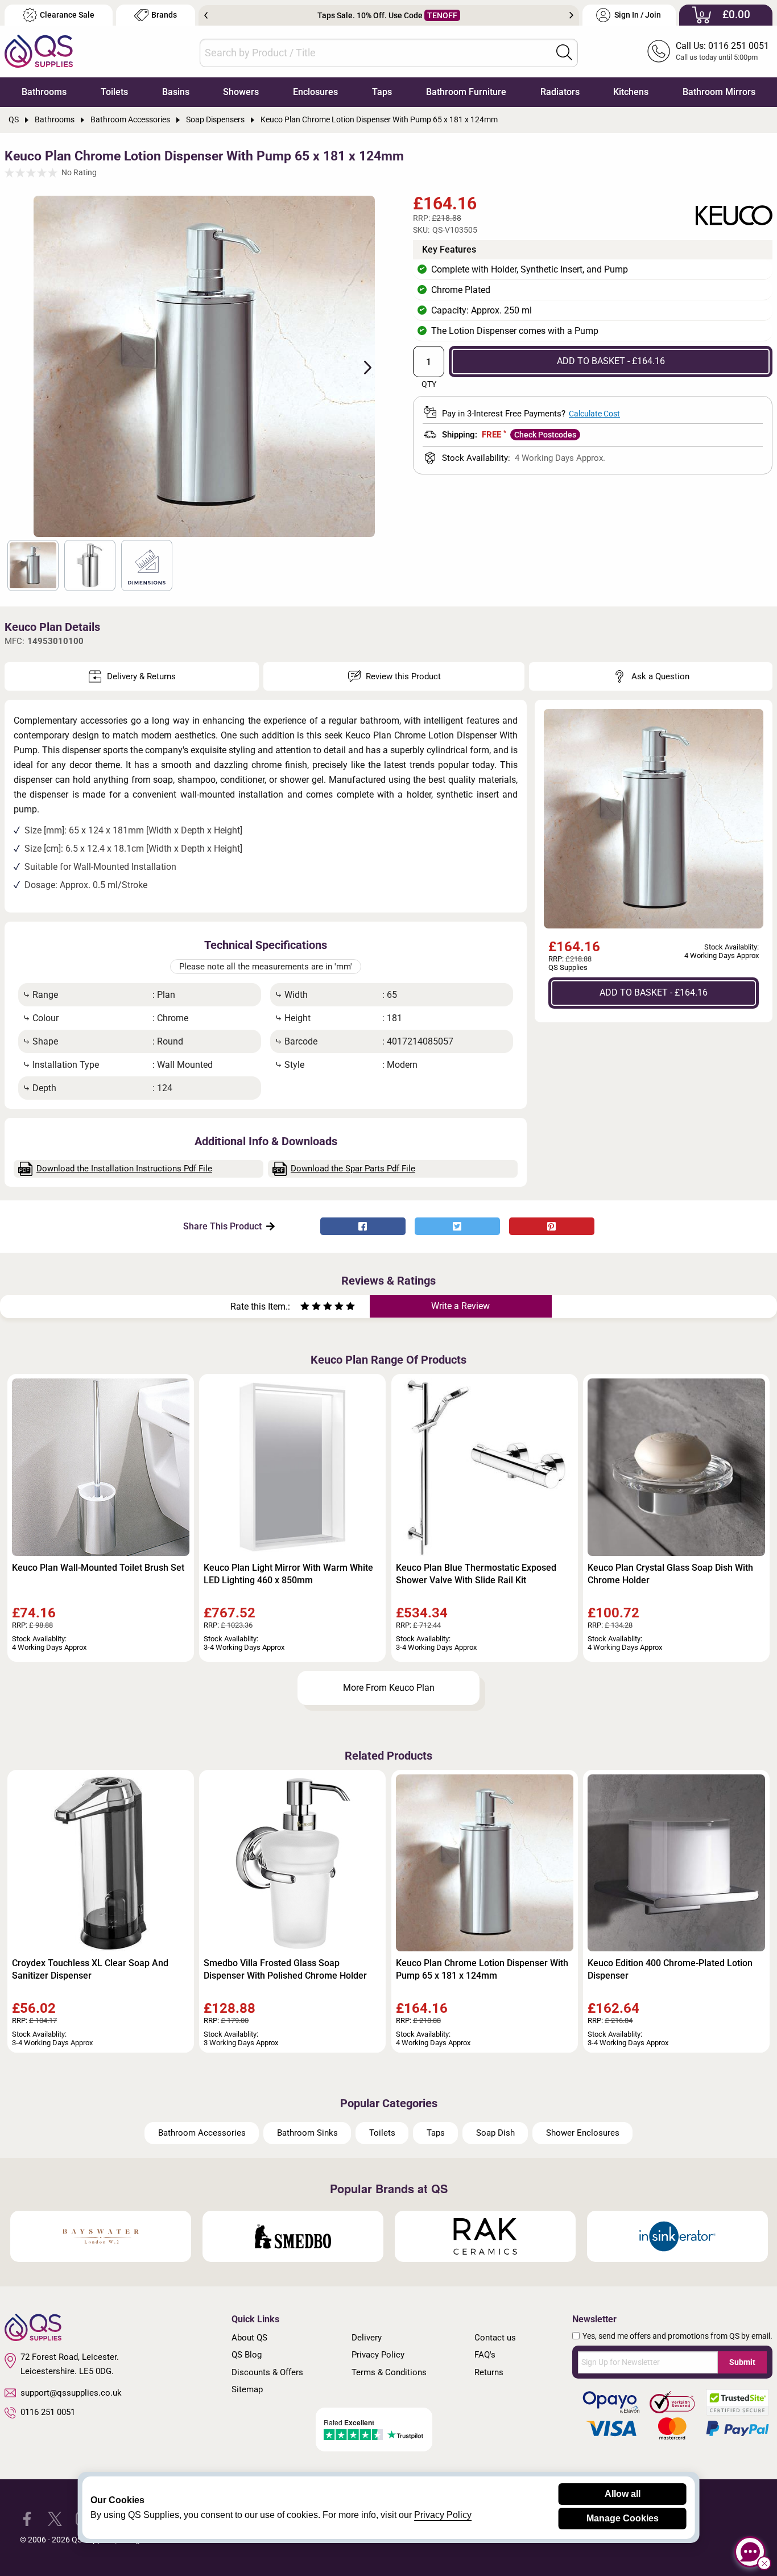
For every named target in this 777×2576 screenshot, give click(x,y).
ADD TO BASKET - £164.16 (611, 361)
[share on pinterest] (552, 1226)
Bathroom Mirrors (719, 92)
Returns (489, 2372)
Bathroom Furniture (466, 92)
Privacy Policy (378, 2355)
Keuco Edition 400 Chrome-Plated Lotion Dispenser (670, 1969)
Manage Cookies (623, 2518)
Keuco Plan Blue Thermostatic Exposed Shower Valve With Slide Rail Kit (476, 1574)
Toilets (114, 92)
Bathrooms (44, 92)
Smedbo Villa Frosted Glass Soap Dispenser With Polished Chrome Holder (285, 1969)
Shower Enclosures (583, 2133)
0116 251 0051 (48, 2412)
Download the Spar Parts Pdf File (353, 1169)
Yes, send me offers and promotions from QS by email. (677, 2336)
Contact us (495, 2338)
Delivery (367, 2338)
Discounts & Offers (267, 2372)
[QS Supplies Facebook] (27, 2518)
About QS (249, 2338)
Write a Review (460, 1306)
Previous (206, 15)
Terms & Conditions (389, 2372)
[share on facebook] (363, 1226)
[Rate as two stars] (311, 1308)
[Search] (564, 52)
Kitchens (631, 92)
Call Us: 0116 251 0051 (722, 46)
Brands (164, 15)
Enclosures (315, 92)
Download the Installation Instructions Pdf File (124, 1169)
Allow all (623, 2494)
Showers (241, 92)
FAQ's (485, 2355)
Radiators (560, 92)
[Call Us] (659, 51)
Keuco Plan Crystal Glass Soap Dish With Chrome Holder (670, 1574)
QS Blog (247, 2355)
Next (571, 15)
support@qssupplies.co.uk (71, 2393)
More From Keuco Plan (389, 1688)
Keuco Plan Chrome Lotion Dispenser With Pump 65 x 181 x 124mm (482, 1969)
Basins (176, 92)
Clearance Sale (67, 15)
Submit (742, 2362)
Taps (382, 92)
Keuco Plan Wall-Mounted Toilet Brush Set (98, 1568)
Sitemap (247, 2389)
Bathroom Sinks (307, 2133)
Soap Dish (495, 2133)
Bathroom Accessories (202, 2133)
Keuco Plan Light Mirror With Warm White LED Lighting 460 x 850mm (288, 1574)
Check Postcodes (545, 435)
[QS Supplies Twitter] (55, 2518)
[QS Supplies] (39, 50)
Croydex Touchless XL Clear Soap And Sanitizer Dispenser (90, 1969)
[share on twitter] (457, 1226)
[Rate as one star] (305, 1308)
